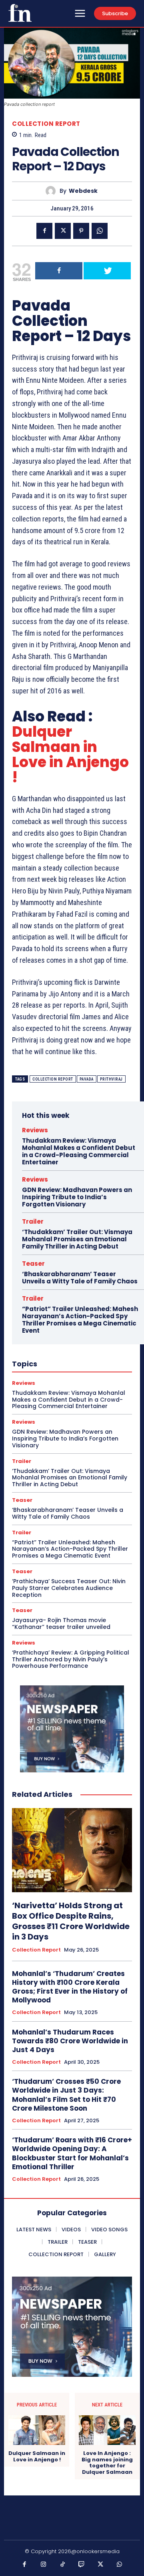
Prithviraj (111, 1079)
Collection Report (46, 124)
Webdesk (83, 191)
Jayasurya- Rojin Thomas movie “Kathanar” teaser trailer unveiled (61, 1623)
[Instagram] (44, 2565)
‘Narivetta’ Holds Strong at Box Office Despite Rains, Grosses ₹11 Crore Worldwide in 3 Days (71, 1921)
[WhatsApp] (100, 231)
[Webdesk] (53, 191)
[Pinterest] (81, 231)
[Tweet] (107, 271)
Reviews (35, 1130)
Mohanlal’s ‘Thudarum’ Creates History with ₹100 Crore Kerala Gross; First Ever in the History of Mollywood (70, 1987)
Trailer (33, 1221)
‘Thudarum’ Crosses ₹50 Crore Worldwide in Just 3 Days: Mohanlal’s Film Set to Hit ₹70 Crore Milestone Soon (66, 2095)
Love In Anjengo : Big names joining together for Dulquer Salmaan (107, 2463)
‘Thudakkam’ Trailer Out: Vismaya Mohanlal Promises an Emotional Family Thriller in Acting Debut (77, 1239)
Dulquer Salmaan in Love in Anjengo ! (70, 755)
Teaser (33, 1264)
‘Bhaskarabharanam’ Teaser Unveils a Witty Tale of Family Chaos (80, 1278)
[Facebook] (44, 231)
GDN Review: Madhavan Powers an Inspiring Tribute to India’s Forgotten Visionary (77, 1197)
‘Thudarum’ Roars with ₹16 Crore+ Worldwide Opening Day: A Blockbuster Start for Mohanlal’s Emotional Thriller (72, 2153)
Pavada (87, 1079)
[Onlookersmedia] (20, 13)
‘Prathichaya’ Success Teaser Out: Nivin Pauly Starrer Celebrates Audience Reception (69, 1588)
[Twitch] (82, 2565)
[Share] (59, 271)
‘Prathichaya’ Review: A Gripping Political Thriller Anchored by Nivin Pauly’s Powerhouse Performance (71, 1659)
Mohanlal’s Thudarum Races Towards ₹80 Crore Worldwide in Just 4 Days (70, 2041)
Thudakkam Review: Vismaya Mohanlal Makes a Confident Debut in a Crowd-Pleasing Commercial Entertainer (79, 1151)
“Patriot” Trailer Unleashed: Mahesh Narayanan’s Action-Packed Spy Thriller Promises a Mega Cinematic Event (80, 1320)
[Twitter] (63, 231)
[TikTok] (63, 2565)
